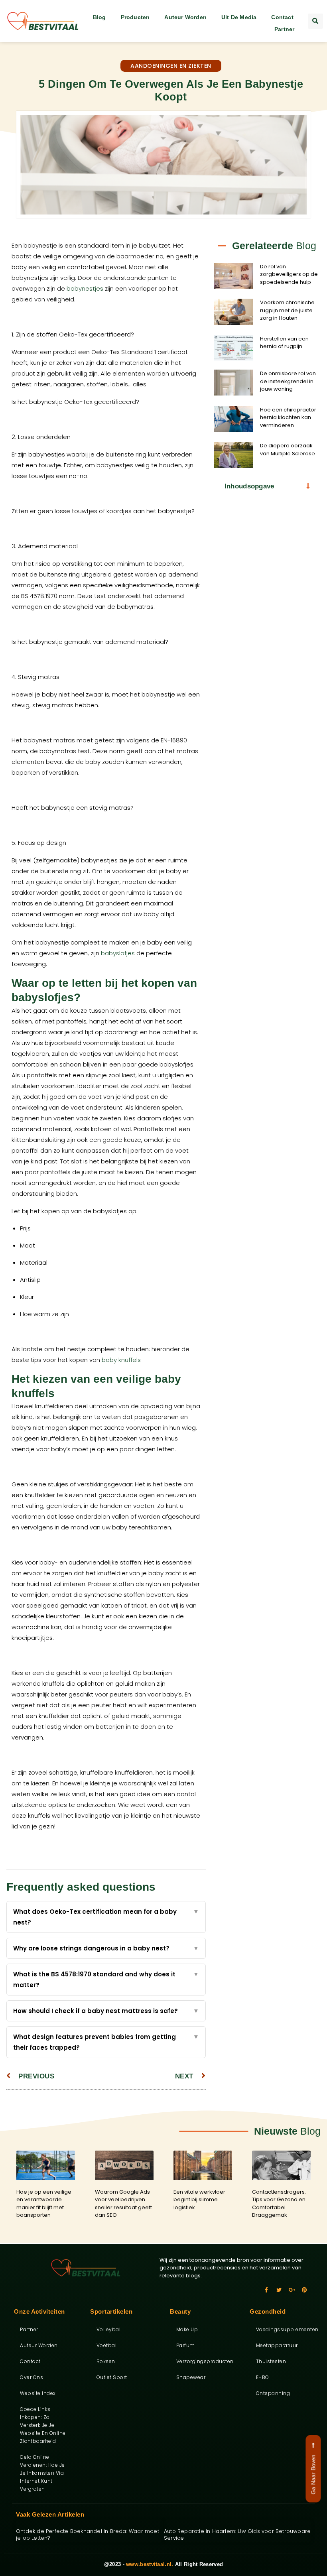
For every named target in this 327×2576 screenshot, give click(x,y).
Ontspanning (273, 2393)
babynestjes (85, 288)
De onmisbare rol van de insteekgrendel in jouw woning (288, 381)
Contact (282, 17)
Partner (284, 29)
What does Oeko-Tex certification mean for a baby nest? (106, 1917)
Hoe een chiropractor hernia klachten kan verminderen (288, 417)
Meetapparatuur (277, 2345)
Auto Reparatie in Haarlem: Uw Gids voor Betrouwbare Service (237, 2535)
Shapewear (191, 2377)
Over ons (32, 2377)
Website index (38, 2393)
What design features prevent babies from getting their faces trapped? (106, 2042)
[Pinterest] (304, 2290)
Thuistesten (271, 2361)
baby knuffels (121, 1360)
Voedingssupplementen (281, 2329)
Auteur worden (185, 17)
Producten (135, 17)
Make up (187, 2329)
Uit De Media (239, 17)
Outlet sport (112, 2377)
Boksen (106, 2361)
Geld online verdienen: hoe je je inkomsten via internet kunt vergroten (42, 2473)
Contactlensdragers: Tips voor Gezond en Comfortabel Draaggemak (279, 2204)
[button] (315, 21)
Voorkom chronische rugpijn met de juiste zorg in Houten (287, 310)
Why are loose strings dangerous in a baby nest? (106, 1948)
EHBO (263, 2377)
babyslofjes (118, 953)
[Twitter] (279, 2290)
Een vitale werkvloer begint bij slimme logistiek (199, 2200)
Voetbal (107, 2345)
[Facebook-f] (266, 2290)
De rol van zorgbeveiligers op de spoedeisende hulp (289, 274)
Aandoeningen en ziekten (171, 66)
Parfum (186, 2345)
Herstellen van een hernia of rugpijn (284, 343)
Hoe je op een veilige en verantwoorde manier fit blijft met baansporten (44, 2204)
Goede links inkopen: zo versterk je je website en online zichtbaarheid (43, 2425)
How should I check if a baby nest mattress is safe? (106, 2011)
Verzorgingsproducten (202, 2361)
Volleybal (109, 2329)
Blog (99, 17)
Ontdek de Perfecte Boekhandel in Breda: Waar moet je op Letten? (88, 2535)
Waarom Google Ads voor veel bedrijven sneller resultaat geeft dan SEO (123, 2204)
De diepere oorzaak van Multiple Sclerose (288, 450)
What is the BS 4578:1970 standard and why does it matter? (106, 1980)
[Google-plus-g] (292, 2290)
